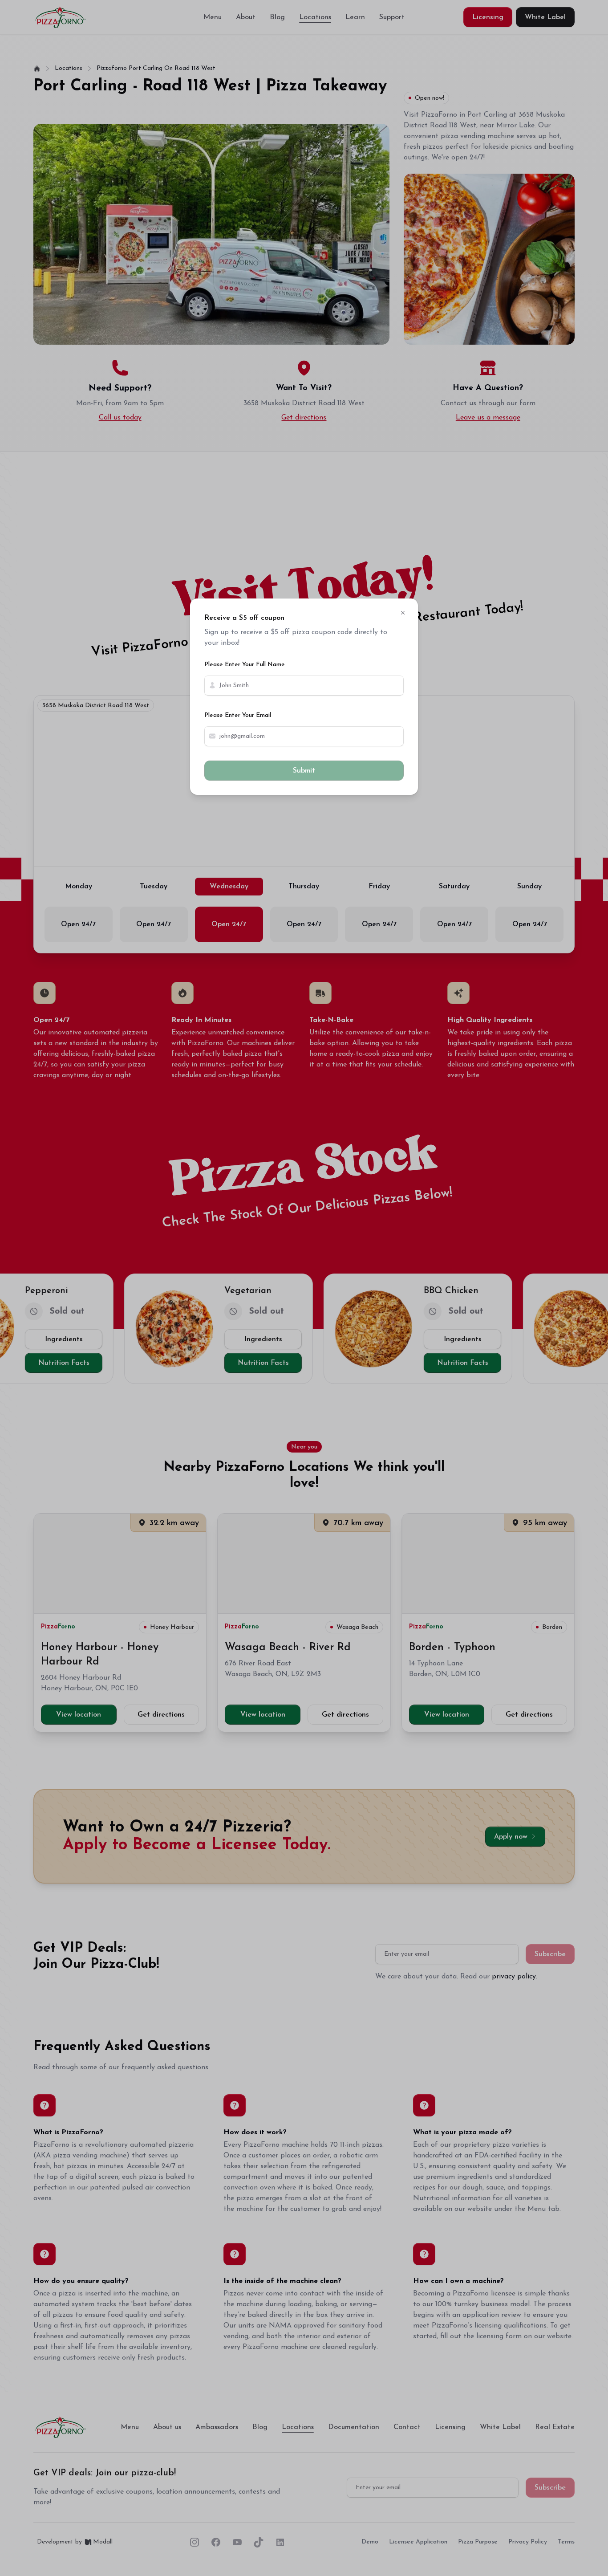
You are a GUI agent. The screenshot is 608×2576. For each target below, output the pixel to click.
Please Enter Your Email (238, 715)
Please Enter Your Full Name (245, 665)
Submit (304, 771)
